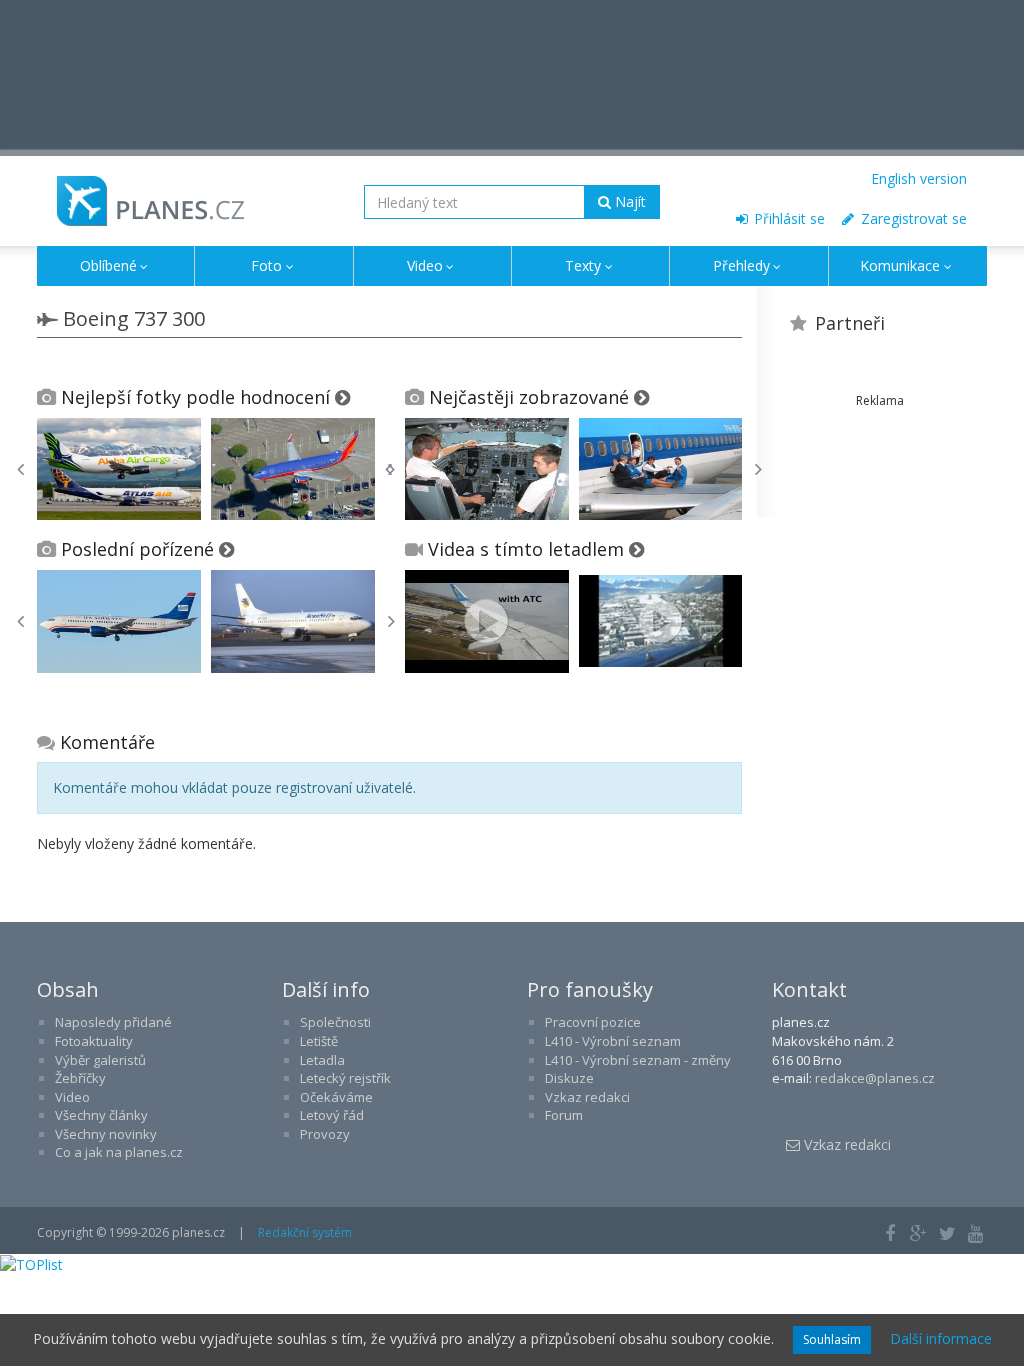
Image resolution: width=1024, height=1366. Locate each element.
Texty (583, 265)
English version (919, 178)
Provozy (325, 1134)
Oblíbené (108, 265)
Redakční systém (305, 1232)
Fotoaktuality (94, 1041)
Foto (266, 265)
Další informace (941, 1338)
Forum (564, 1115)
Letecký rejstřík (345, 1078)
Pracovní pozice (593, 1022)
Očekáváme (336, 1097)
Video (425, 265)
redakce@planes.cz (875, 1078)
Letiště (319, 1041)
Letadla (322, 1060)
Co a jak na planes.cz (119, 1152)
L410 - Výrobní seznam (613, 1041)
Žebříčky (80, 1078)
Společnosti (335, 1022)
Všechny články (101, 1115)
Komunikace (900, 265)
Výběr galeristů (100, 1060)
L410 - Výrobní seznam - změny (638, 1060)
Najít (628, 201)
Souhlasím (832, 1339)
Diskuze (569, 1078)
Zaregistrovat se (912, 218)
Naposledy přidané (113, 1022)
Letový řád (332, 1115)
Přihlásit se (787, 218)
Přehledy (741, 265)
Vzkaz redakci (587, 1097)
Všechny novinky (106, 1134)
